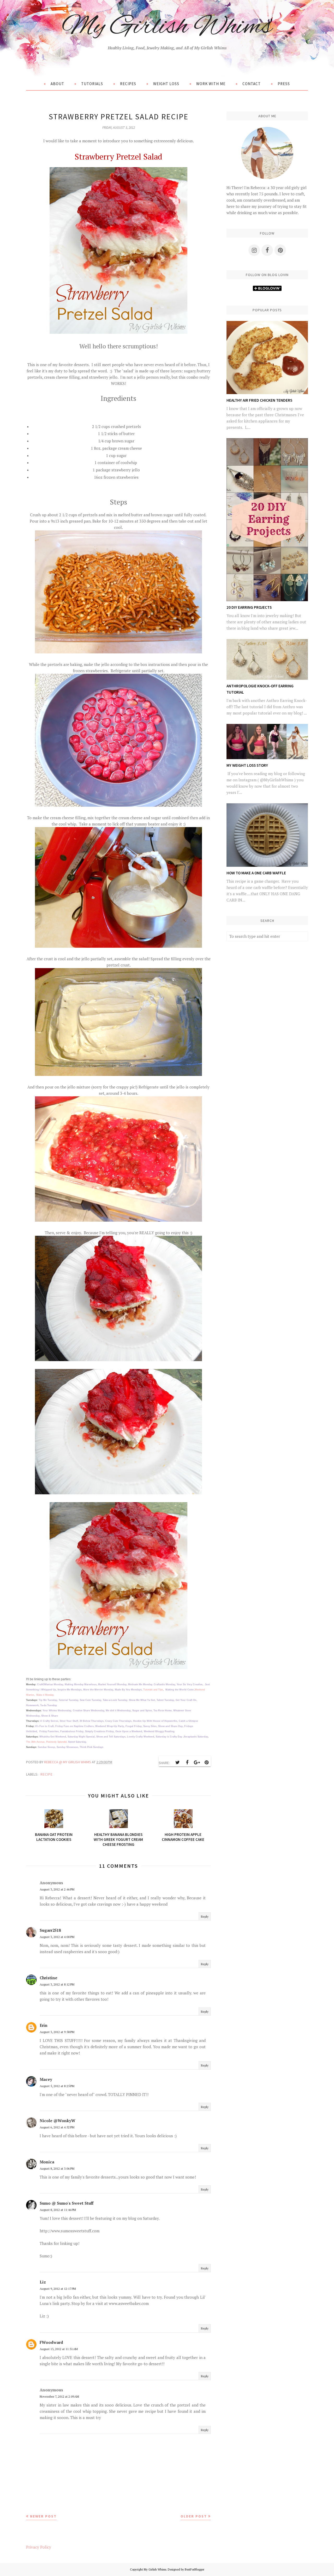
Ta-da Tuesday (49, 1705)
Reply (205, 1916)
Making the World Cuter (180, 1690)
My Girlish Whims (167, 27)
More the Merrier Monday (98, 1690)
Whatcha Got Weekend (53, 1737)
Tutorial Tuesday (68, 1700)
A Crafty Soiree (49, 1721)
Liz (43, 2282)
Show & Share (50, 1716)
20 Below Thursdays (92, 1721)
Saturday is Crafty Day (169, 1737)
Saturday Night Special (81, 1737)
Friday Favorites (49, 1731)
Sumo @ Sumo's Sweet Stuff (67, 2203)
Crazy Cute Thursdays (118, 1721)
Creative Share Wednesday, (89, 1711)
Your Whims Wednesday (57, 1711)
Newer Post (43, 2516)
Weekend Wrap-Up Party (110, 1726)
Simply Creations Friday (99, 1731)
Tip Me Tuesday (48, 1700)
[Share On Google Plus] (197, 1763)
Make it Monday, (45, 1695)
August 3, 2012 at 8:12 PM (57, 1984)
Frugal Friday (134, 1726)
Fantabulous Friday (72, 1731)
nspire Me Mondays (70, 1690)
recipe (47, 1774)
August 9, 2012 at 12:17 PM (58, 2289)
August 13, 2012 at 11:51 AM (59, 2349)
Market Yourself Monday (112, 1684)
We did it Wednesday (118, 1711)
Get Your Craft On (186, 1700)
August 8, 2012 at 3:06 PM (57, 2168)
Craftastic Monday (164, 1684)
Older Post (194, 2516)
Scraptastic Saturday (196, 1737)
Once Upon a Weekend (129, 1731)
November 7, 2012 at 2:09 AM (59, 2396)
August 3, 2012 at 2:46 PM (57, 1889)
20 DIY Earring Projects (249, 607)
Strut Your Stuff (69, 1721)
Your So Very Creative (190, 1684)
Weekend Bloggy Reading (159, 1731)
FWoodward (51, 2342)
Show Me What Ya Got (142, 1700)
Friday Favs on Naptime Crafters (74, 1726)
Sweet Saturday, (77, 1742)
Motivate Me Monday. (141, 1684)
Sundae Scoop (46, 1747)
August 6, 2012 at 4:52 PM (57, 2127)
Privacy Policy (39, 2547)
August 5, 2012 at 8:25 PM (57, 2086)
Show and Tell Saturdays (111, 1737)
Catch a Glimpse (188, 1721)
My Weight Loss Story (247, 765)
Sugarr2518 (50, 1930)
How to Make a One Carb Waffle (256, 873)
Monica (47, 2162)
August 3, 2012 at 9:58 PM (57, 2032)
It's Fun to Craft (44, 1726)
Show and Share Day (170, 1726)
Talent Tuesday (165, 1700)
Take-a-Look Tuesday (115, 1700)
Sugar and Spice (142, 1711)
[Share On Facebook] (187, 1763)
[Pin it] (206, 1763)
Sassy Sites (150, 1726)
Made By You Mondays (128, 1690)
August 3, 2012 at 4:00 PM (57, 1937)
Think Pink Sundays (92, 1747)
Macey (46, 2079)
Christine (49, 1978)
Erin (44, 2025)
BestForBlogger (195, 2569)
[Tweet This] (177, 1763)
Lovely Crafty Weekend (140, 1737)
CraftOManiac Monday (50, 1684)
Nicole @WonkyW (58, 2121)
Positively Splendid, (57, 1742)
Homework (32, 1705)
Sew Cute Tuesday (91, 1700)
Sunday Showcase (67, 1747)
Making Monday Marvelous (81, 1684)
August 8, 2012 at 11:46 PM (58, 2210)
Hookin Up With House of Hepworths (155, 1721)
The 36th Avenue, (36, 1742)
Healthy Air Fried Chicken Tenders (259, 400)
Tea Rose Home (163, 1711)
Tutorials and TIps (153, 1690)
